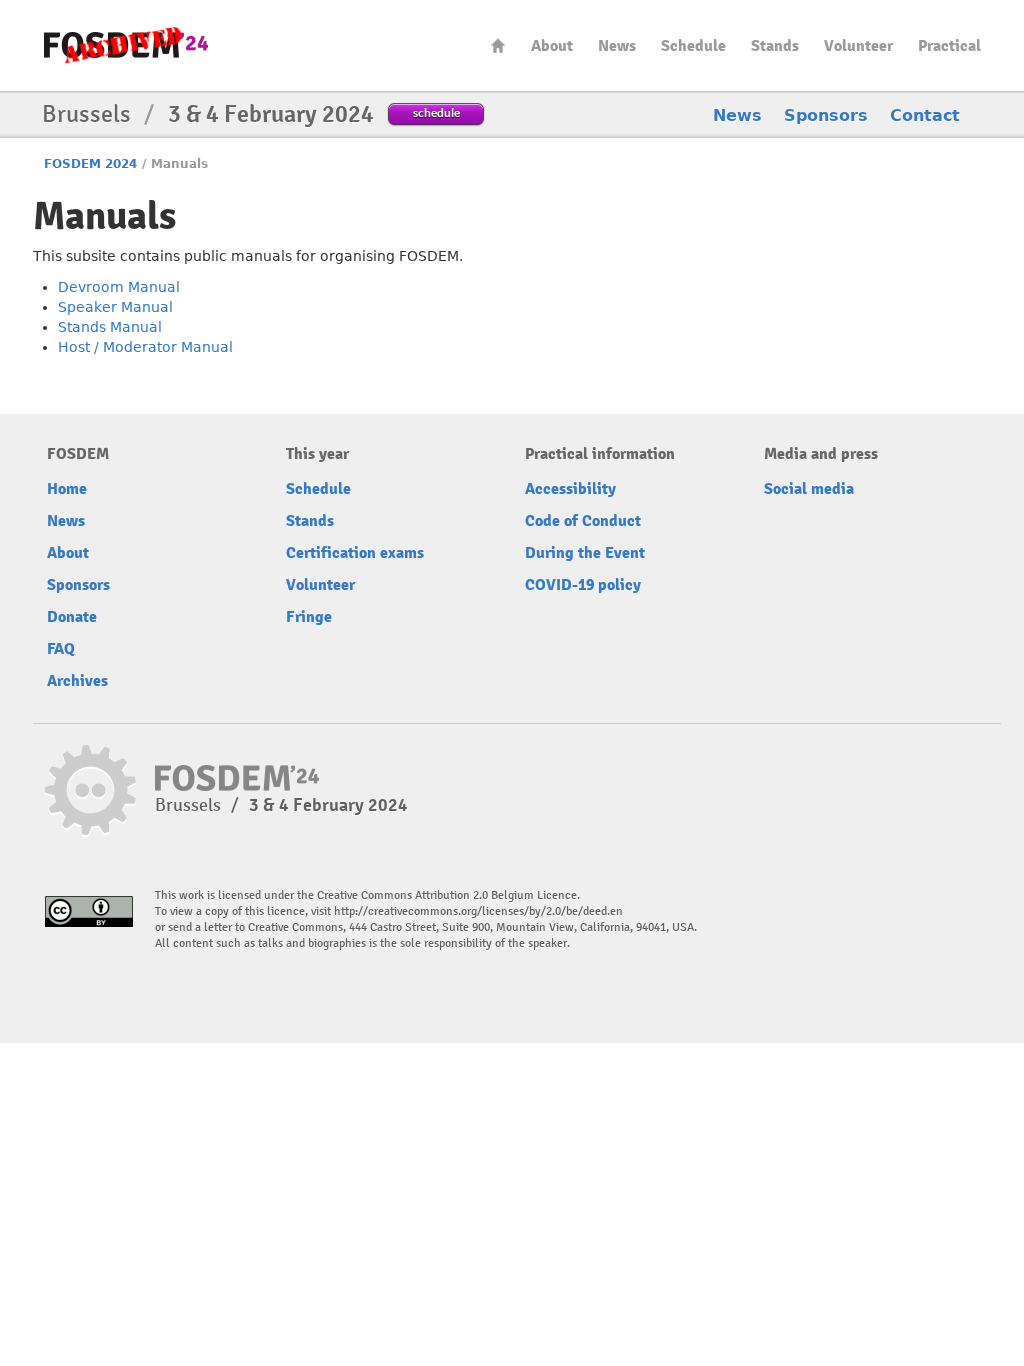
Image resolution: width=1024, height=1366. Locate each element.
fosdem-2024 (126, 45)
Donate (72, 617)
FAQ (61, 649)
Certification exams (355, 553)
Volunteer (858, 46)
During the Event (585, 553)
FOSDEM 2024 (90, 164)
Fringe (309, 617)
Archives (77, 681)
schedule (436, 112)
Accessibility (570, 489)
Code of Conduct (583, 521)
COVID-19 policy (583, 585)
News (617, 46)
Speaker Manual (115, 307)
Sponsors (826, 115)
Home (498, 45)
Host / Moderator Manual (145, 347)
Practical (949, 46)
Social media (809, 489)
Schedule (693, 46)
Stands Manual (110, 327)
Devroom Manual (119, 287)
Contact (925, 115)
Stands (775, 46)
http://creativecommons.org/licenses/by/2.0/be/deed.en (478, 911)
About (552, 46)
